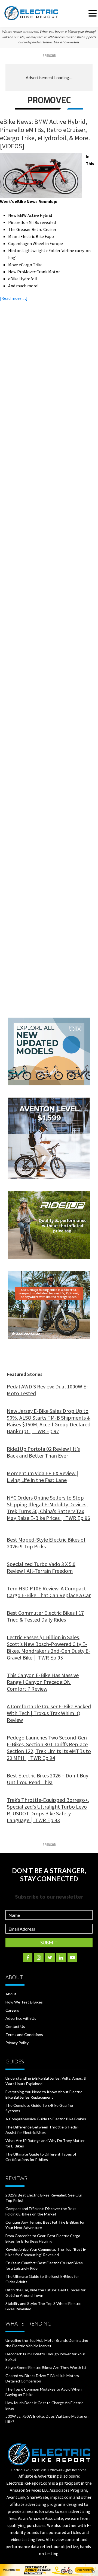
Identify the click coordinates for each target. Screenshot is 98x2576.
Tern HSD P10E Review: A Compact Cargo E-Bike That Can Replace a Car (49, 1592)
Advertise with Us (21, 2018)
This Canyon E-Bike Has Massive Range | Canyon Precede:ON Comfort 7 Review (43, 1682)
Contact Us (15, 2026)
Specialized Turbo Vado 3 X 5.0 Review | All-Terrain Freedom (41, 1567)
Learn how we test (66, 42)
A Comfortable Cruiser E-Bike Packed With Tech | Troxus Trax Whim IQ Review (49, 1713)
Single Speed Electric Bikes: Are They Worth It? (46, 2367)
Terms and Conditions (24, 2035)
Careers (12, 2010)
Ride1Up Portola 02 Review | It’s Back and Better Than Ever (43, 1452)
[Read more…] (14, 298)
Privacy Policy (17, 2043)
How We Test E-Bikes (24, 2002)
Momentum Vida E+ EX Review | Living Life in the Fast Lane (42, 1477)
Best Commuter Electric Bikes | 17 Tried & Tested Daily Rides (45, 1616)
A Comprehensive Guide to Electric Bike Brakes (46, 2119)
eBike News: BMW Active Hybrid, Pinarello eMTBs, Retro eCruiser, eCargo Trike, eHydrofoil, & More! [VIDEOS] (45, 134)
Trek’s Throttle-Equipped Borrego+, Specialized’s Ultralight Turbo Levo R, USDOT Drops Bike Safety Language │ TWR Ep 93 (48, 1810)
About (11, 1994)
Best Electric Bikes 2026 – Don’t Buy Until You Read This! (48, 1779)
